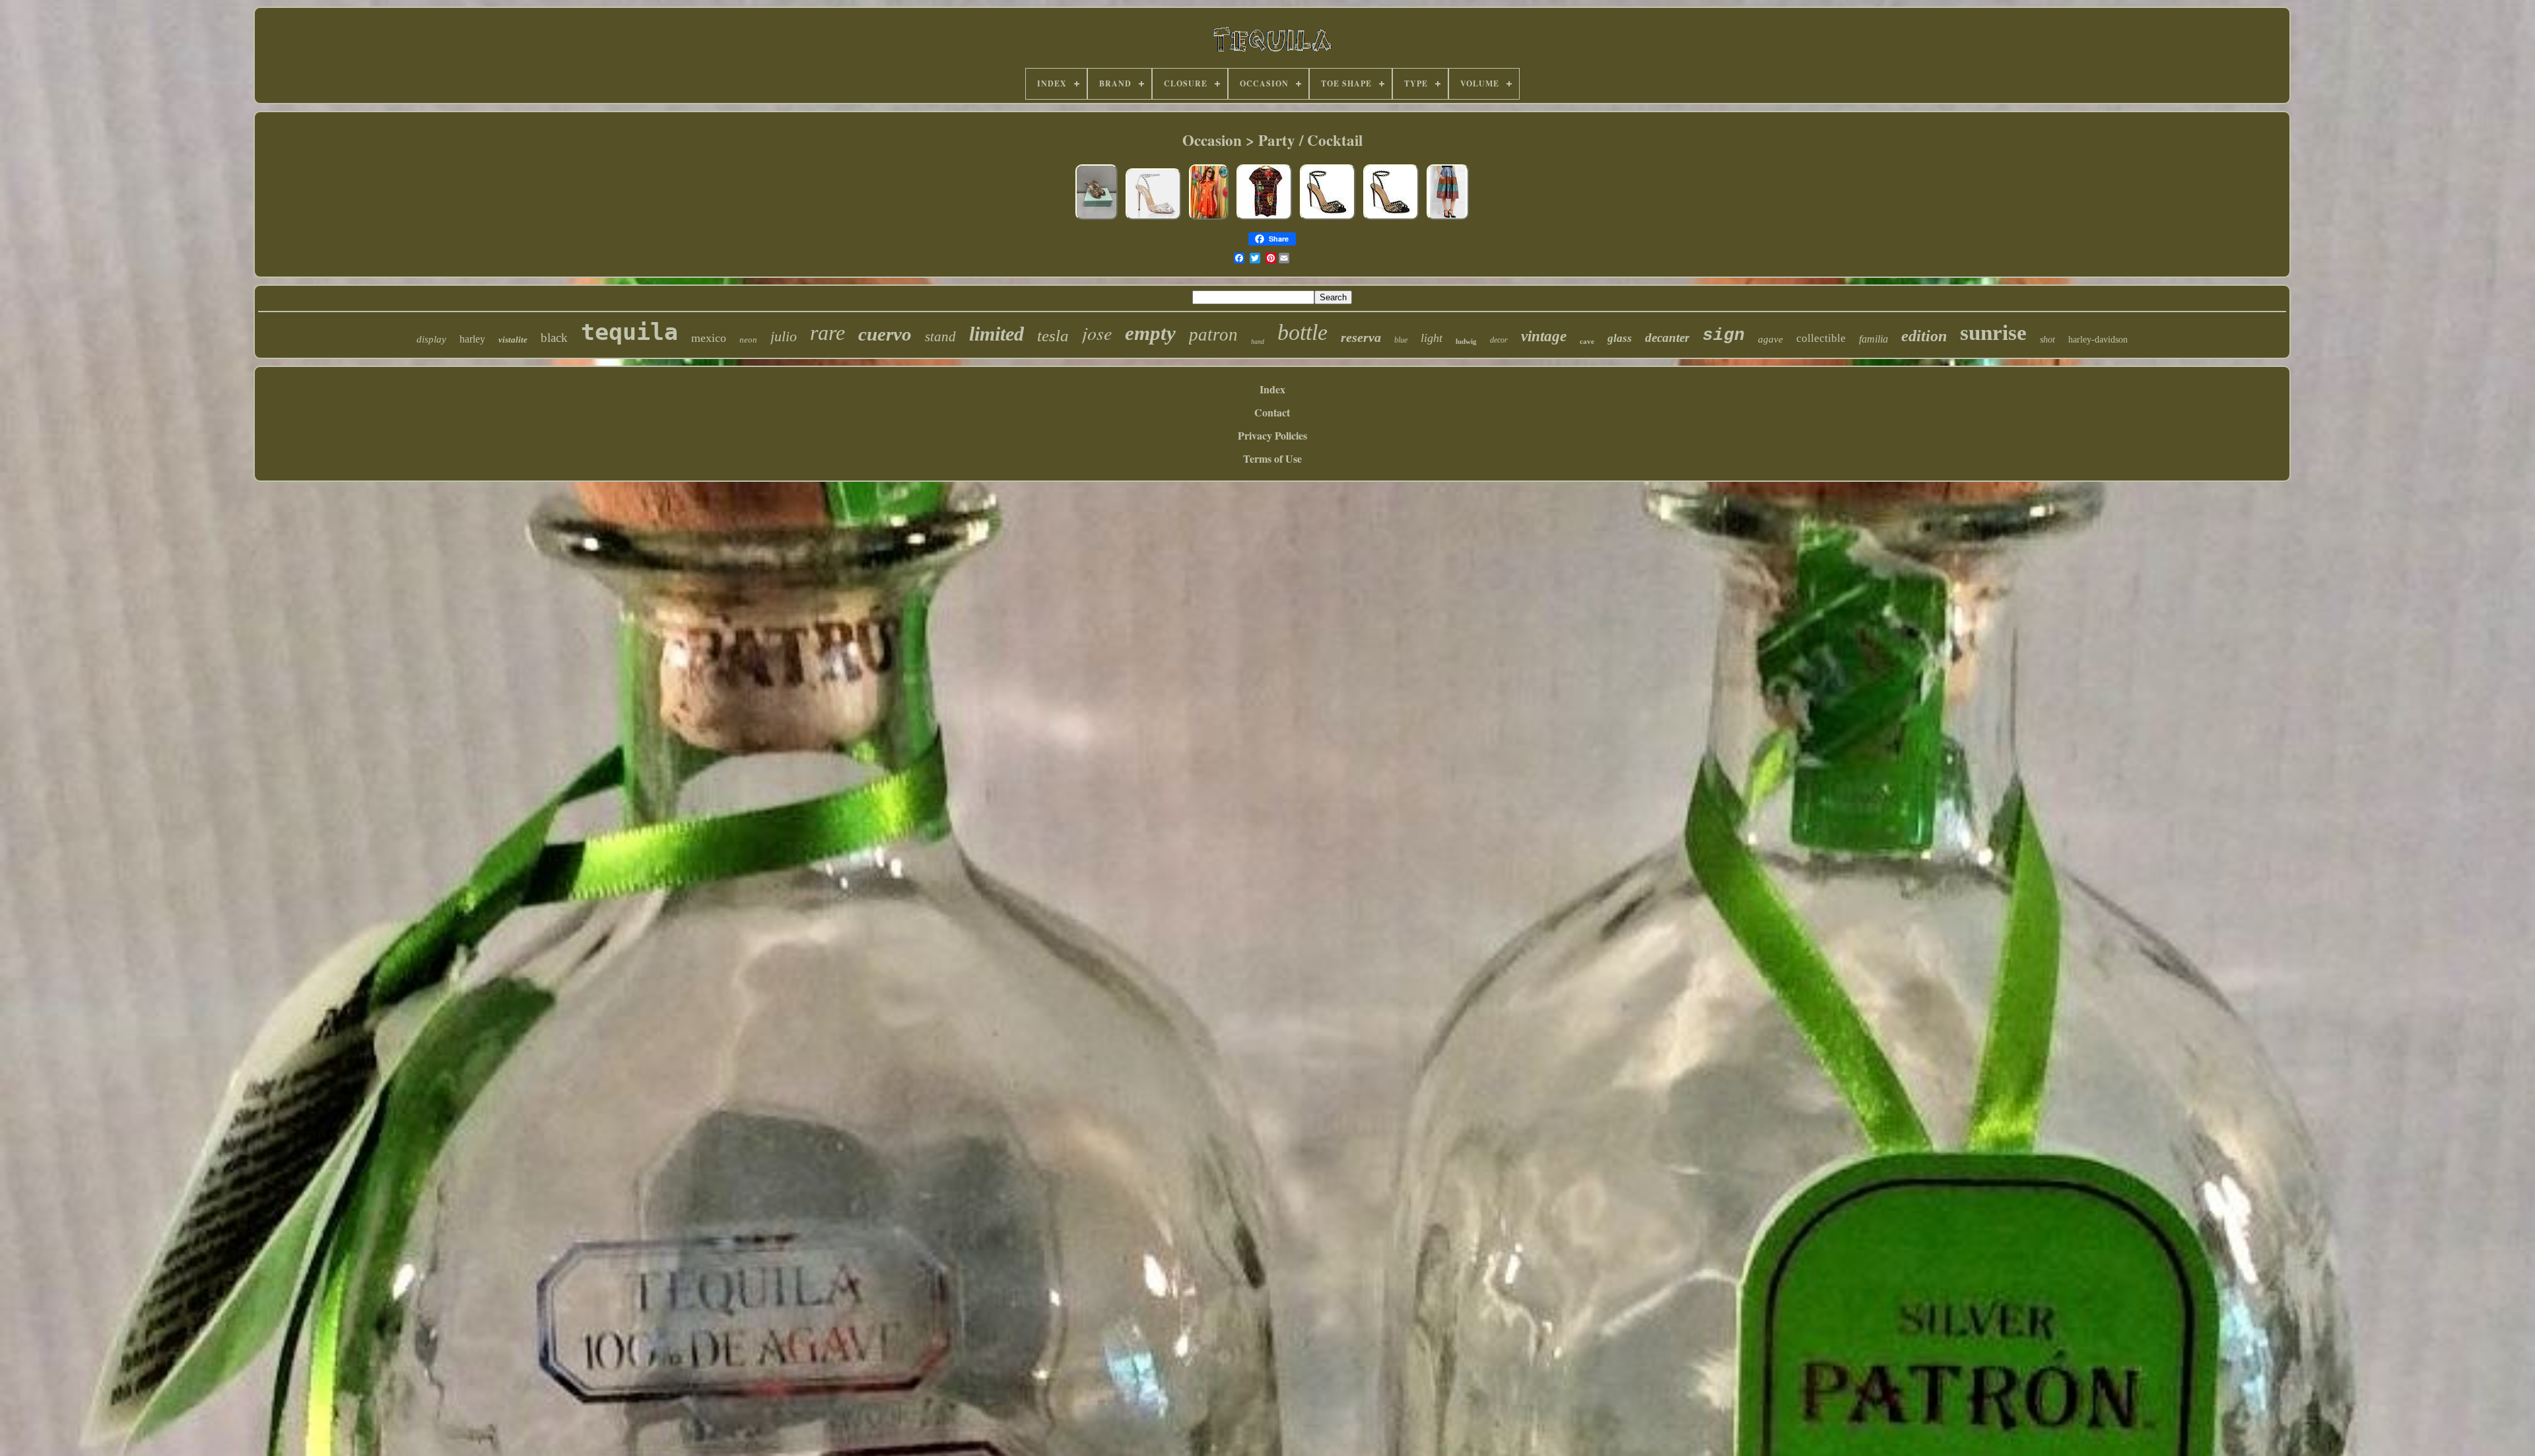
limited (997, 334)
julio (784, 336)
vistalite (513, 340)
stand (940, 337)
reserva (1361, 337)
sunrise (1993, 333)
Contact (1272, 412)
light (1432, 338)
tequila (629, 332)
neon (748, 340)
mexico (709, 338)
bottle (1302, 332)
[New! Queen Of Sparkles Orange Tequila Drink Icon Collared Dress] (1209, 218)
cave (1587, 341)
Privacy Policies (1272, 435)
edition (1924, 336)
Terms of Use (1272, 458)
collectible (1821, 338)
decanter (1667, 338)
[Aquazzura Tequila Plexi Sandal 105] (1153, 218)
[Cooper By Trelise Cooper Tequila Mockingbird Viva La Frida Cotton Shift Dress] (1264, 218)
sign (1724, 335)
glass (1620, 338)
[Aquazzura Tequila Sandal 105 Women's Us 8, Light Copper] (1097, 218)
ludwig (1466, 341)
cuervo (885, 334)
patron (1213, 335)
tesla (1053, 336)
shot (2047, 340)
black (554, 338)
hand (1258, 342)
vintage (1544, 336)
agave (1771, 339)
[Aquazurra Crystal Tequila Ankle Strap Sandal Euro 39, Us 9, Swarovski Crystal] (1328, 218)
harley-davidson (2098, 340)
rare (828, 333)
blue (1401, 340)
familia (1874, 339)
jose (1097, 333)
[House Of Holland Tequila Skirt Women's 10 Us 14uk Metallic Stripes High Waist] (1448, 218)
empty (1150, 333)
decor (1499, 340)
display (431, 339)
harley (472, 339)
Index (1272, 389)
